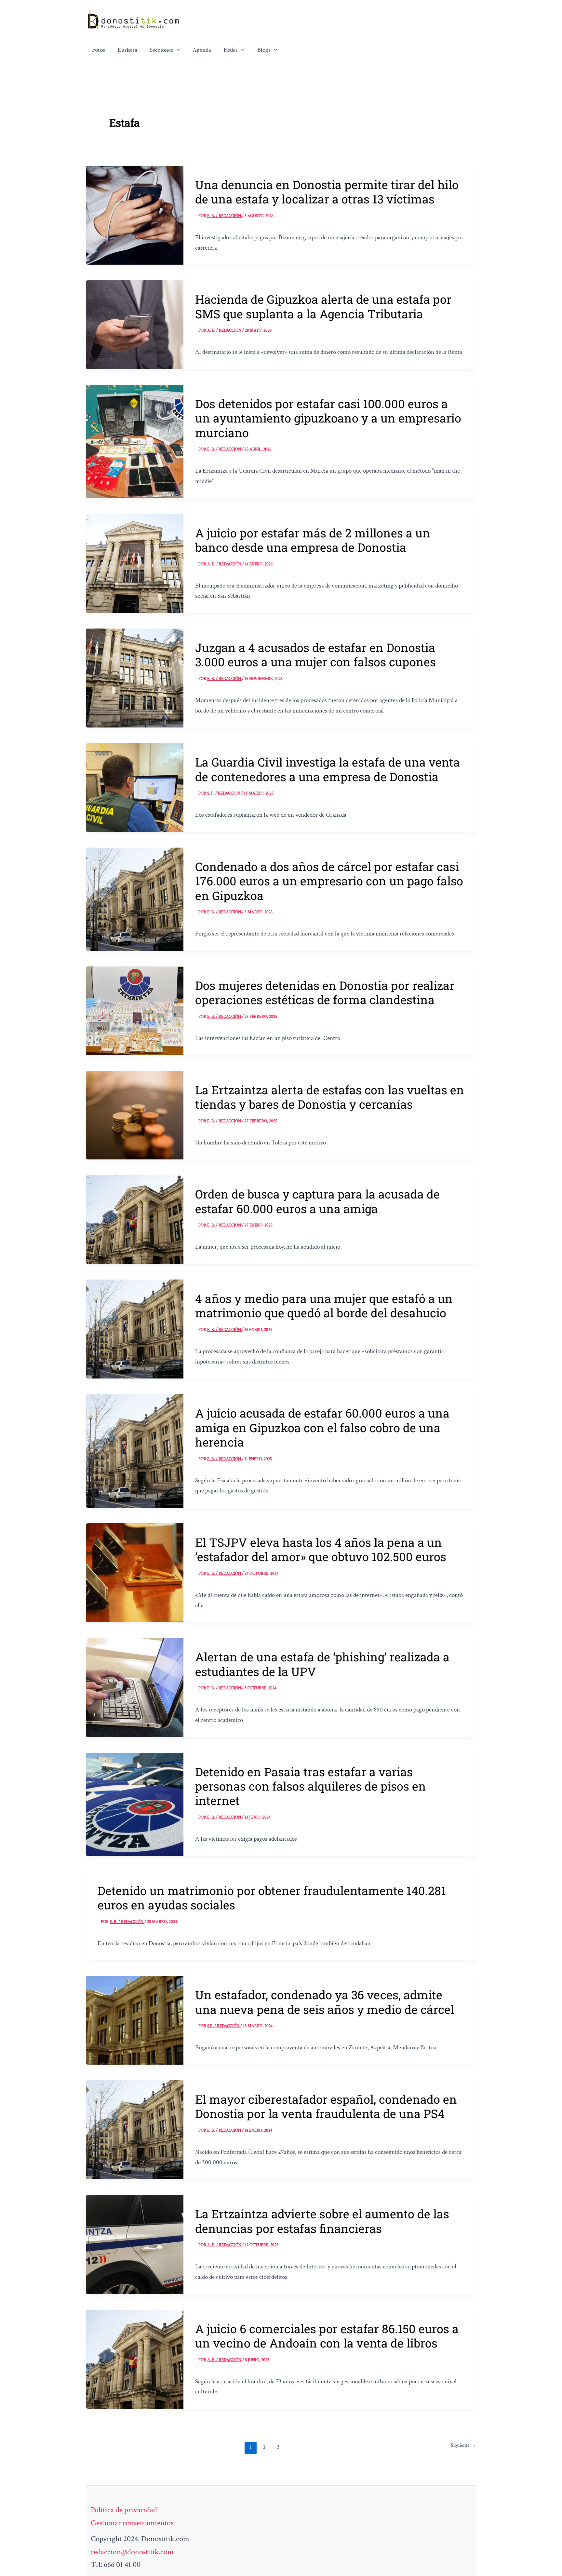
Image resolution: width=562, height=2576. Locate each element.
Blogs (264, 50)
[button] (177, 50)
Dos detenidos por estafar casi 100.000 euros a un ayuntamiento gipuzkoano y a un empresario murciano (328, 418)
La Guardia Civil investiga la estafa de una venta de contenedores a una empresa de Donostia (328, 769)
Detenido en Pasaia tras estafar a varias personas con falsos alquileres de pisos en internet (311, 1786)
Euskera (127, 50)
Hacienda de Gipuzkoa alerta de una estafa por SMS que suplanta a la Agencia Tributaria (323, 306)
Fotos (99, 50)
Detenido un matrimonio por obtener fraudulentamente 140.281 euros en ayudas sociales (272, 1898)
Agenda (202, 50)
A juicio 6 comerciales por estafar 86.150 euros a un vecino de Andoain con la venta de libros (327, 2336)
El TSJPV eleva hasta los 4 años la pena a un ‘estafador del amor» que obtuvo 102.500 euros (321, 1549)
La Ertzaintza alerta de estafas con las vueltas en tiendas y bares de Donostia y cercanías (330, 1097)
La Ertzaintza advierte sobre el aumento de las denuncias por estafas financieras (322, 2221)
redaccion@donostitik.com (132, 2552)
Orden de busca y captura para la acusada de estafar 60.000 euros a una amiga (317, 1201)
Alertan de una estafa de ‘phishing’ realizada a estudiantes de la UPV (322, 1664)
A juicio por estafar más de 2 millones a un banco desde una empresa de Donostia (313, 540)
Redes (231, 50)
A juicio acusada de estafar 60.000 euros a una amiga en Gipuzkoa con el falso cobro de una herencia (322, 1427)
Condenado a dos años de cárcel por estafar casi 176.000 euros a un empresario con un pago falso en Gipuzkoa (329, 881)
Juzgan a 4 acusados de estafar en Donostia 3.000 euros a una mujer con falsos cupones (315, 655)
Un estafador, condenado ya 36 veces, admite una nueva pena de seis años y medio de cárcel (325, 2002)
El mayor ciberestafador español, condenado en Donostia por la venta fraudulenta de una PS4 (326, 2106)
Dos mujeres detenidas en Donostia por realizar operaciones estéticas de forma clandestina (325, 992)
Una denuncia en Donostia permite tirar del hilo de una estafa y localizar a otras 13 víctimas (327, 192)
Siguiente (463, 2445)
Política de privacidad (124, 2510)
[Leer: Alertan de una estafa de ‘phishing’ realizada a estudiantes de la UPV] (135, 1687)
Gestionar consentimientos (132, 2523)
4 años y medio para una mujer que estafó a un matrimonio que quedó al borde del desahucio (324, 1306)
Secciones (161, 50)
